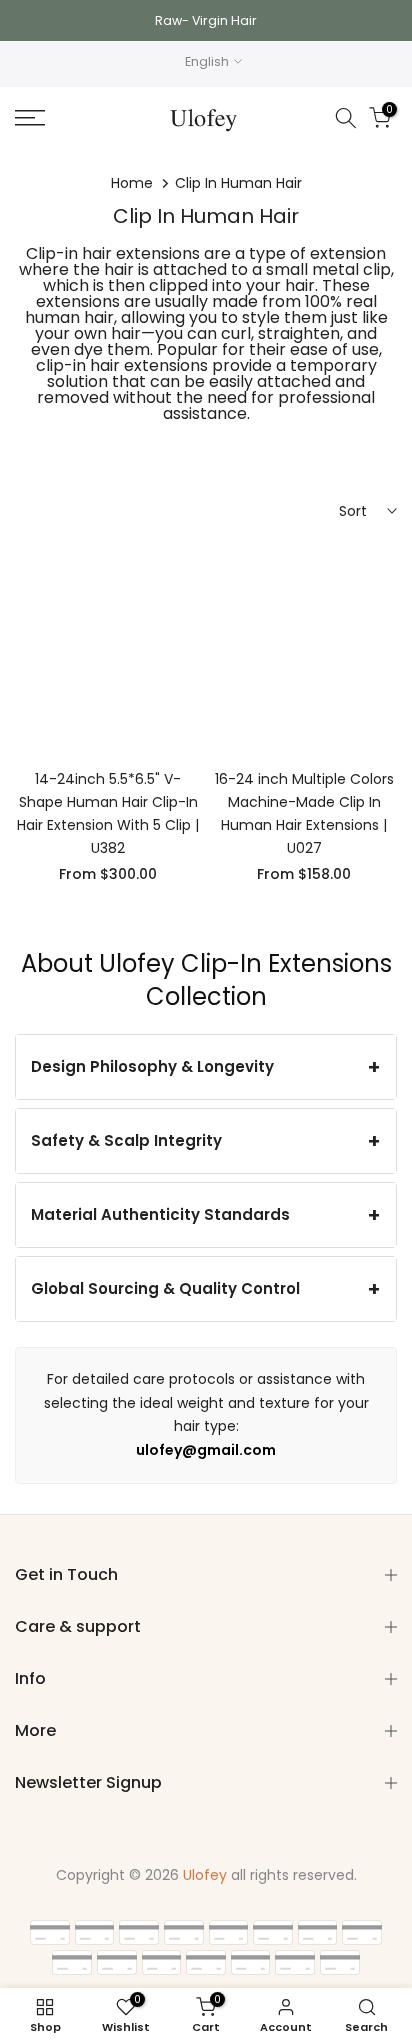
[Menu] (57, 118)
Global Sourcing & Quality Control (165, 1288)
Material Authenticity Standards (160, 1214)
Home (132, 183)
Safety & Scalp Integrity (126, 1140)
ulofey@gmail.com (206, 1450)
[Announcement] (206, 20)
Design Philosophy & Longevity (152, 1066)
